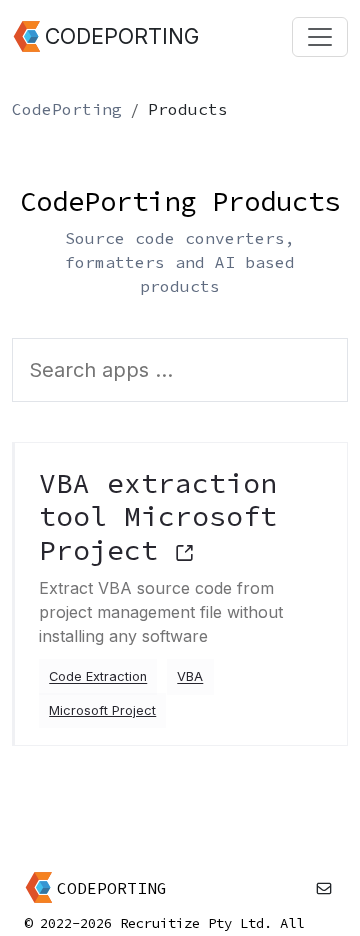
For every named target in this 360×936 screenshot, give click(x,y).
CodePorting (67, 109)
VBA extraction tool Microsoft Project (158, 516)
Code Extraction (98, 677)
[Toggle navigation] (320, 37)
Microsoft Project (102, 710)
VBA (190, 677)
